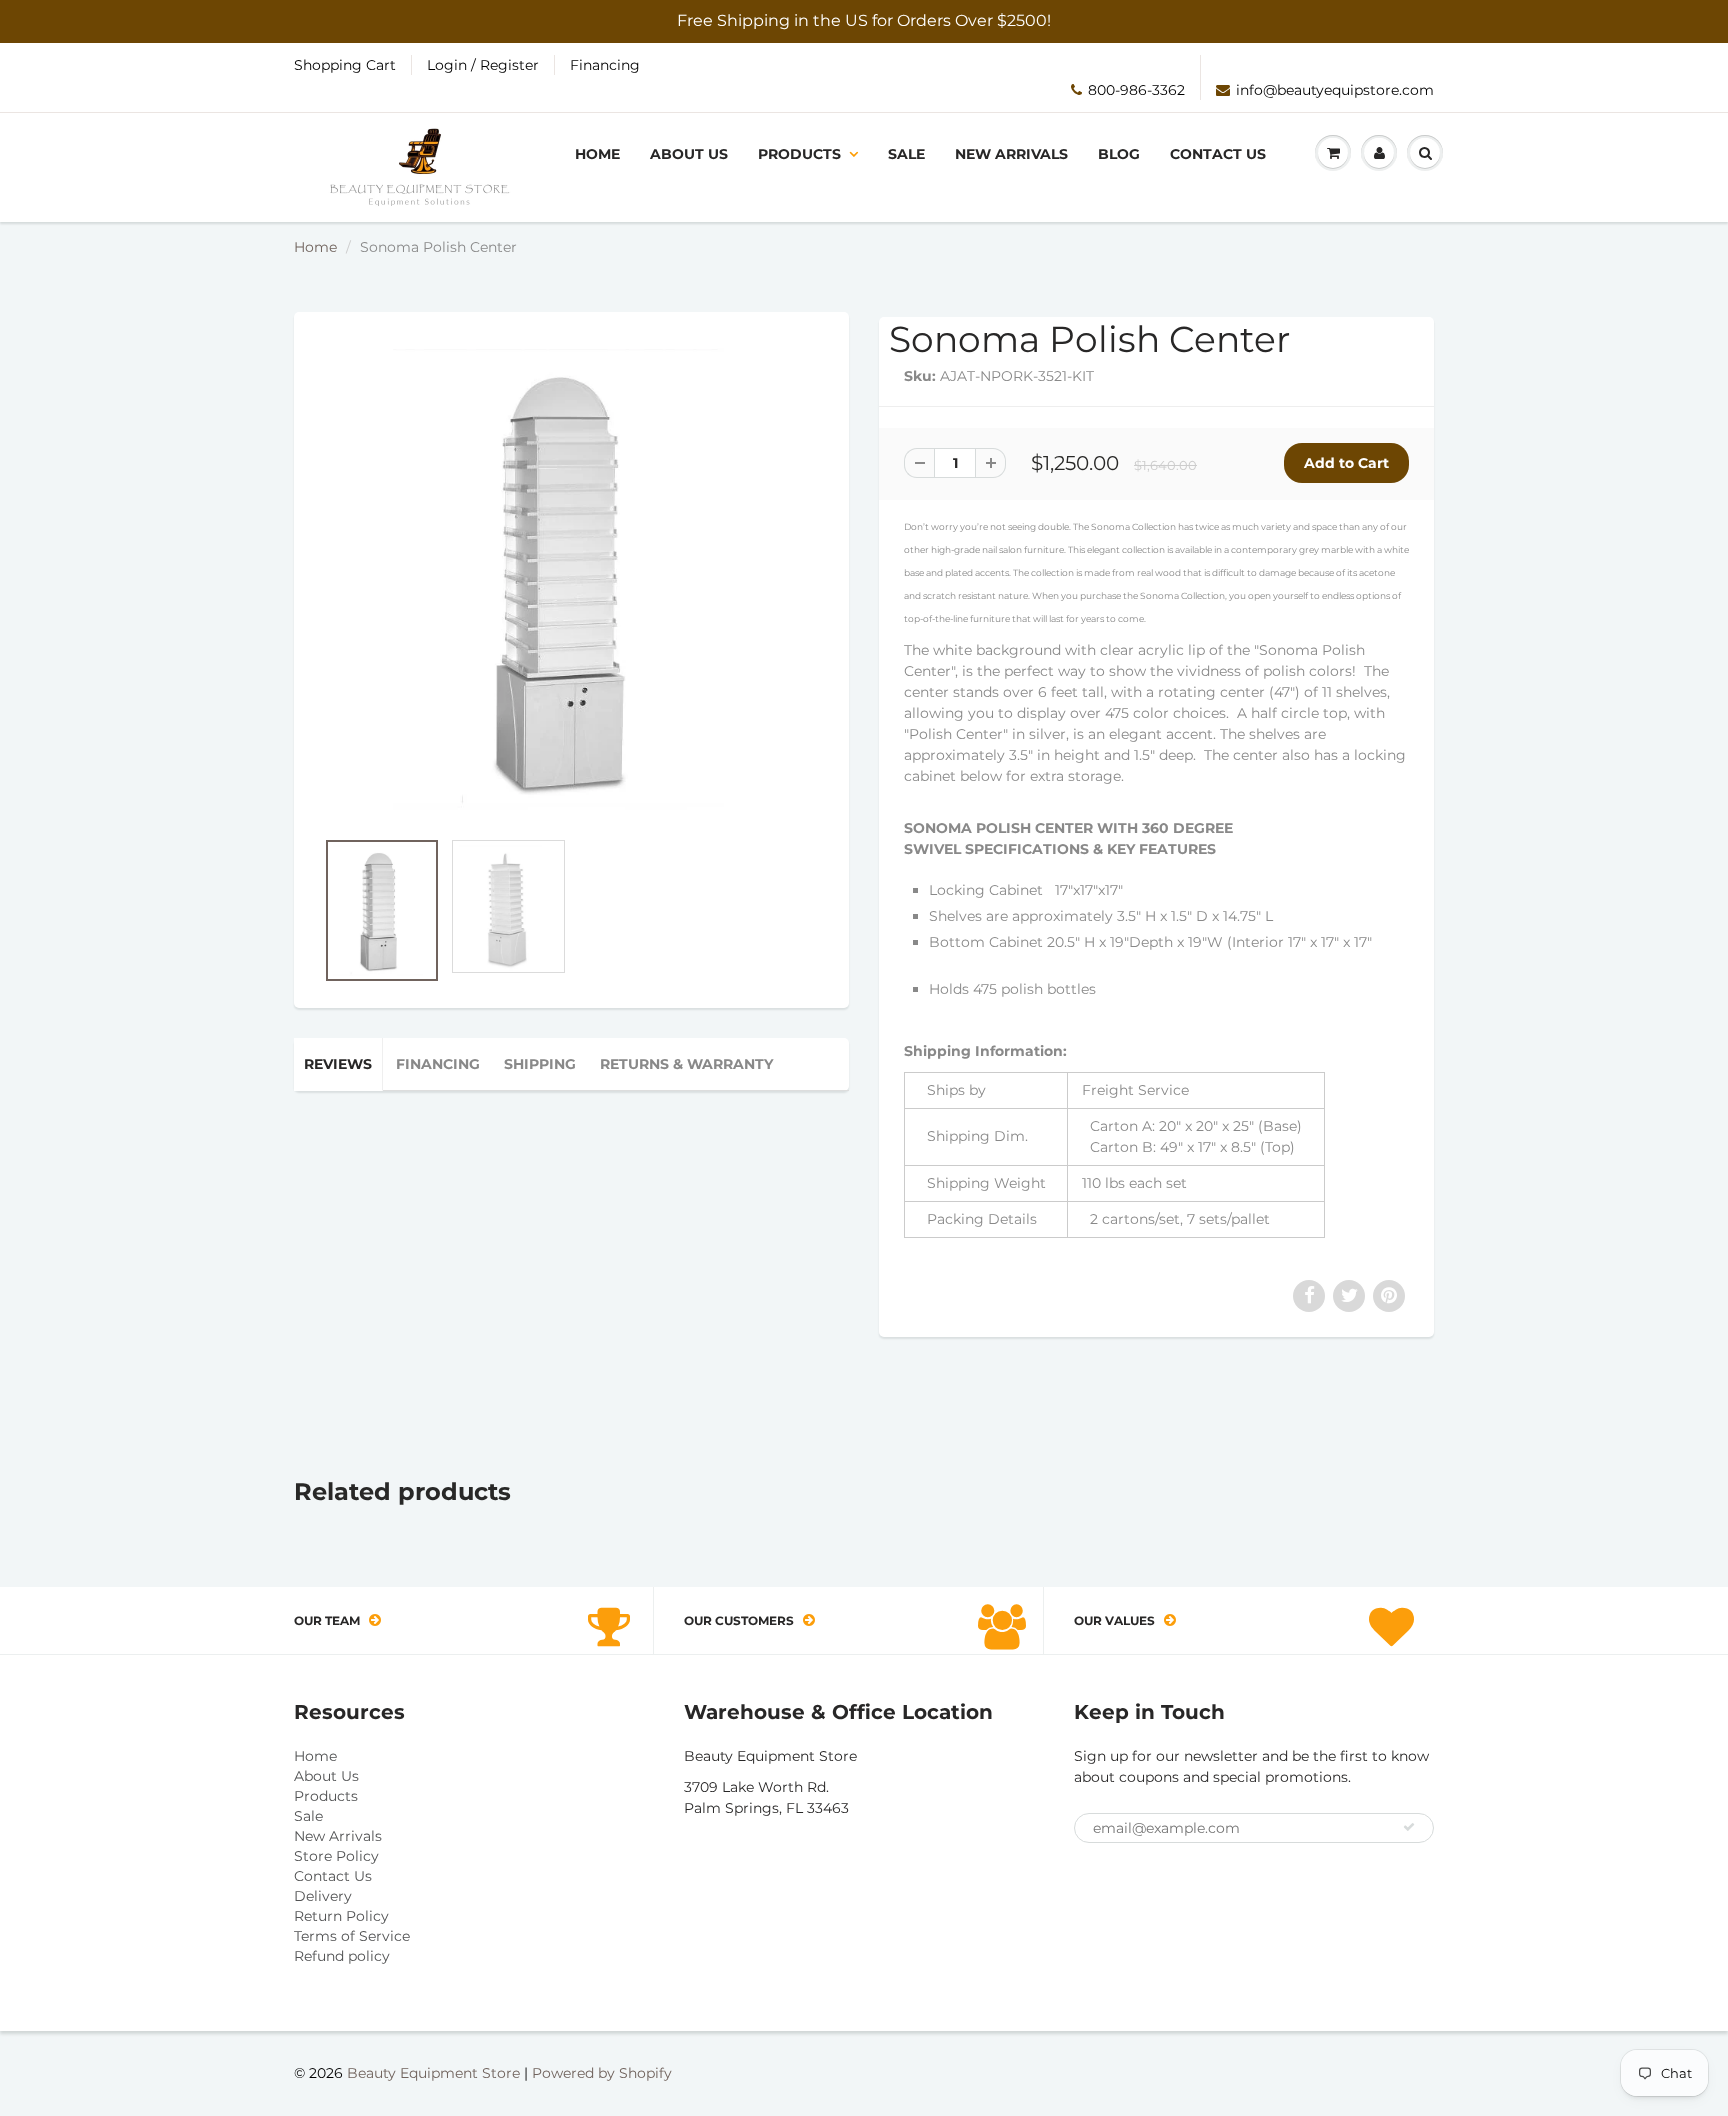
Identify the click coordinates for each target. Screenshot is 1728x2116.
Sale (906, 154)
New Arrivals (1011, 154)
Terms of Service (352, 1936)
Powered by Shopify (602, 2073)
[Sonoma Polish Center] (571, 580)
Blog (1119, 154)
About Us (689, 154)
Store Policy (336, 1856)
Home (597, 154)
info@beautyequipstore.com (1335, 90)
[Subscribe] (1409, 1827)
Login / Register (483, 65)
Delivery (323, 1896)
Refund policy (342, 1956)
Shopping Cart (345, 65)
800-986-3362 (1136, 90)
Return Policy (341, 1916)
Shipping (540, 1064)
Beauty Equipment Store (433, 2073)
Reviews (338, 1064)
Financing (605, 65)
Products (799, 154)
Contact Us (1218, 154)
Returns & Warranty (686, 1064)
